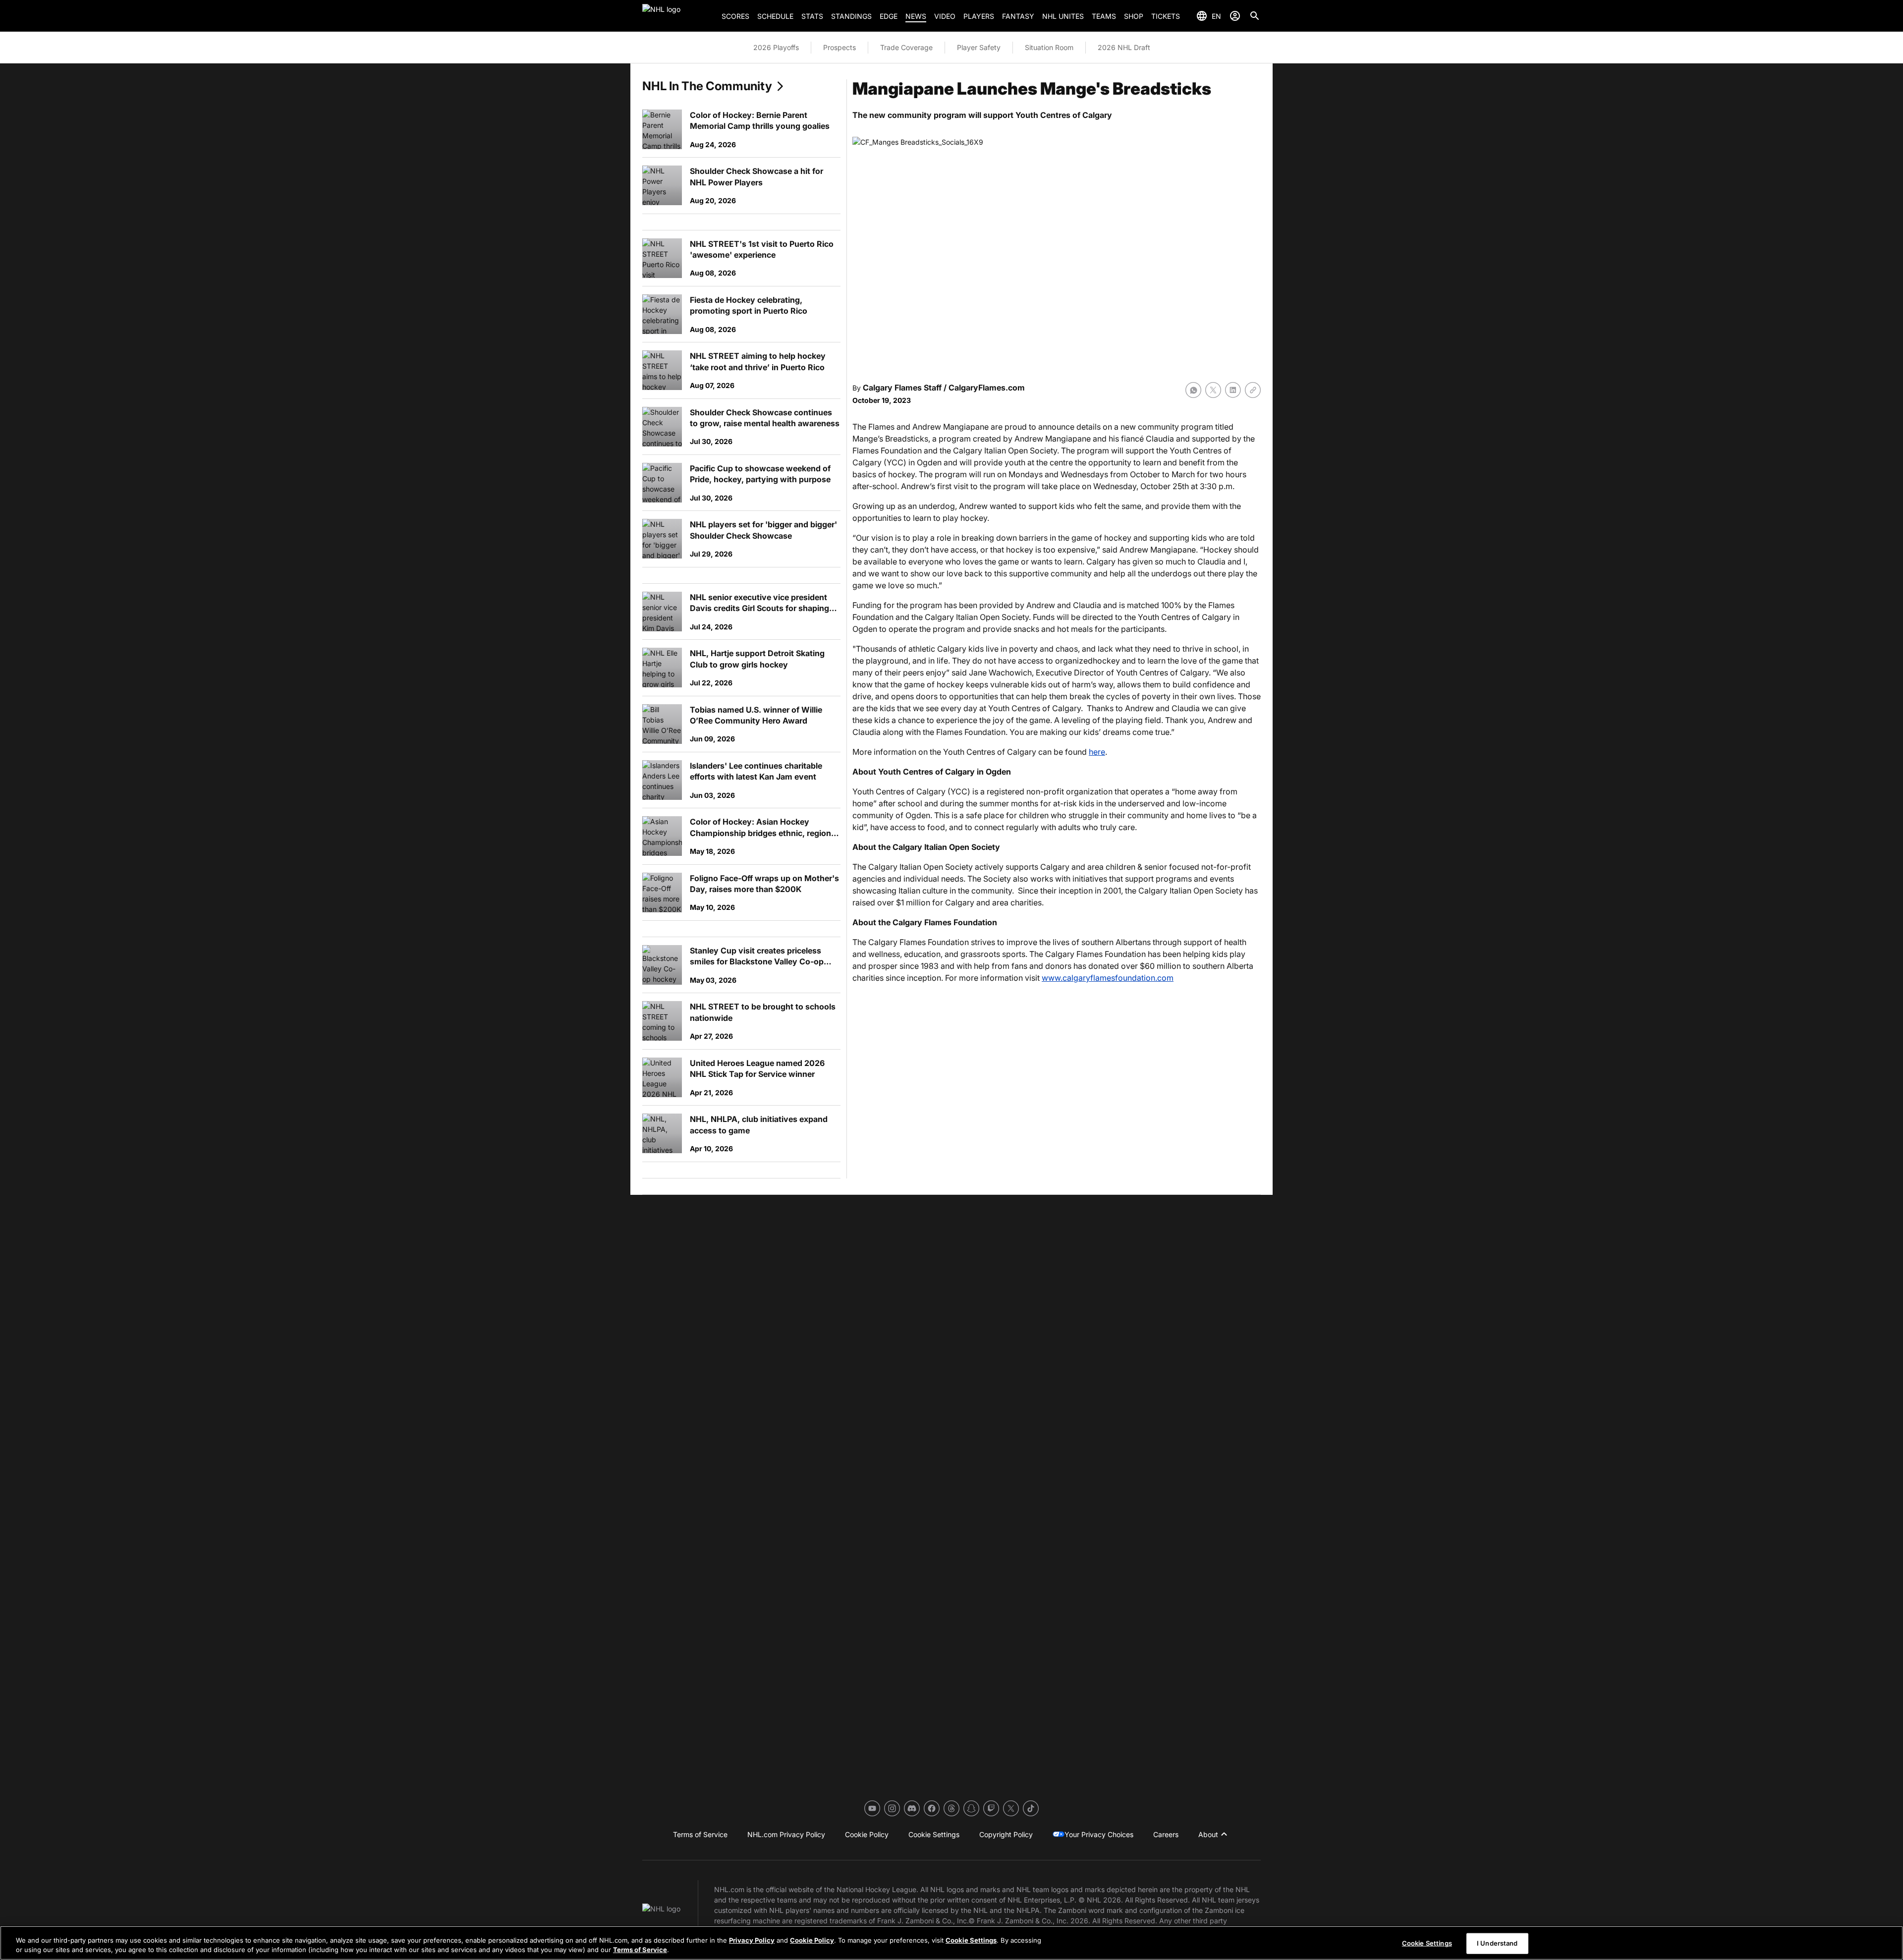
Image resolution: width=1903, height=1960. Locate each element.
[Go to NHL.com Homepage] (678, 16)
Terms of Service (640, 1950)
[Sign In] (1235, 16)
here (1097, 752)
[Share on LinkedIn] (1233, 390)
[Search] (1255, 16)
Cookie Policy (812, 1940)
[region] (951, 1943)
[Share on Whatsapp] (1193, 390)
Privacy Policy (752, 1940)
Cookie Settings (971, 1940)
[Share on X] (1213, 390)
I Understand (1497, 1943)
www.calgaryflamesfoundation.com (1108, 978)
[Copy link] (1253, 390)
